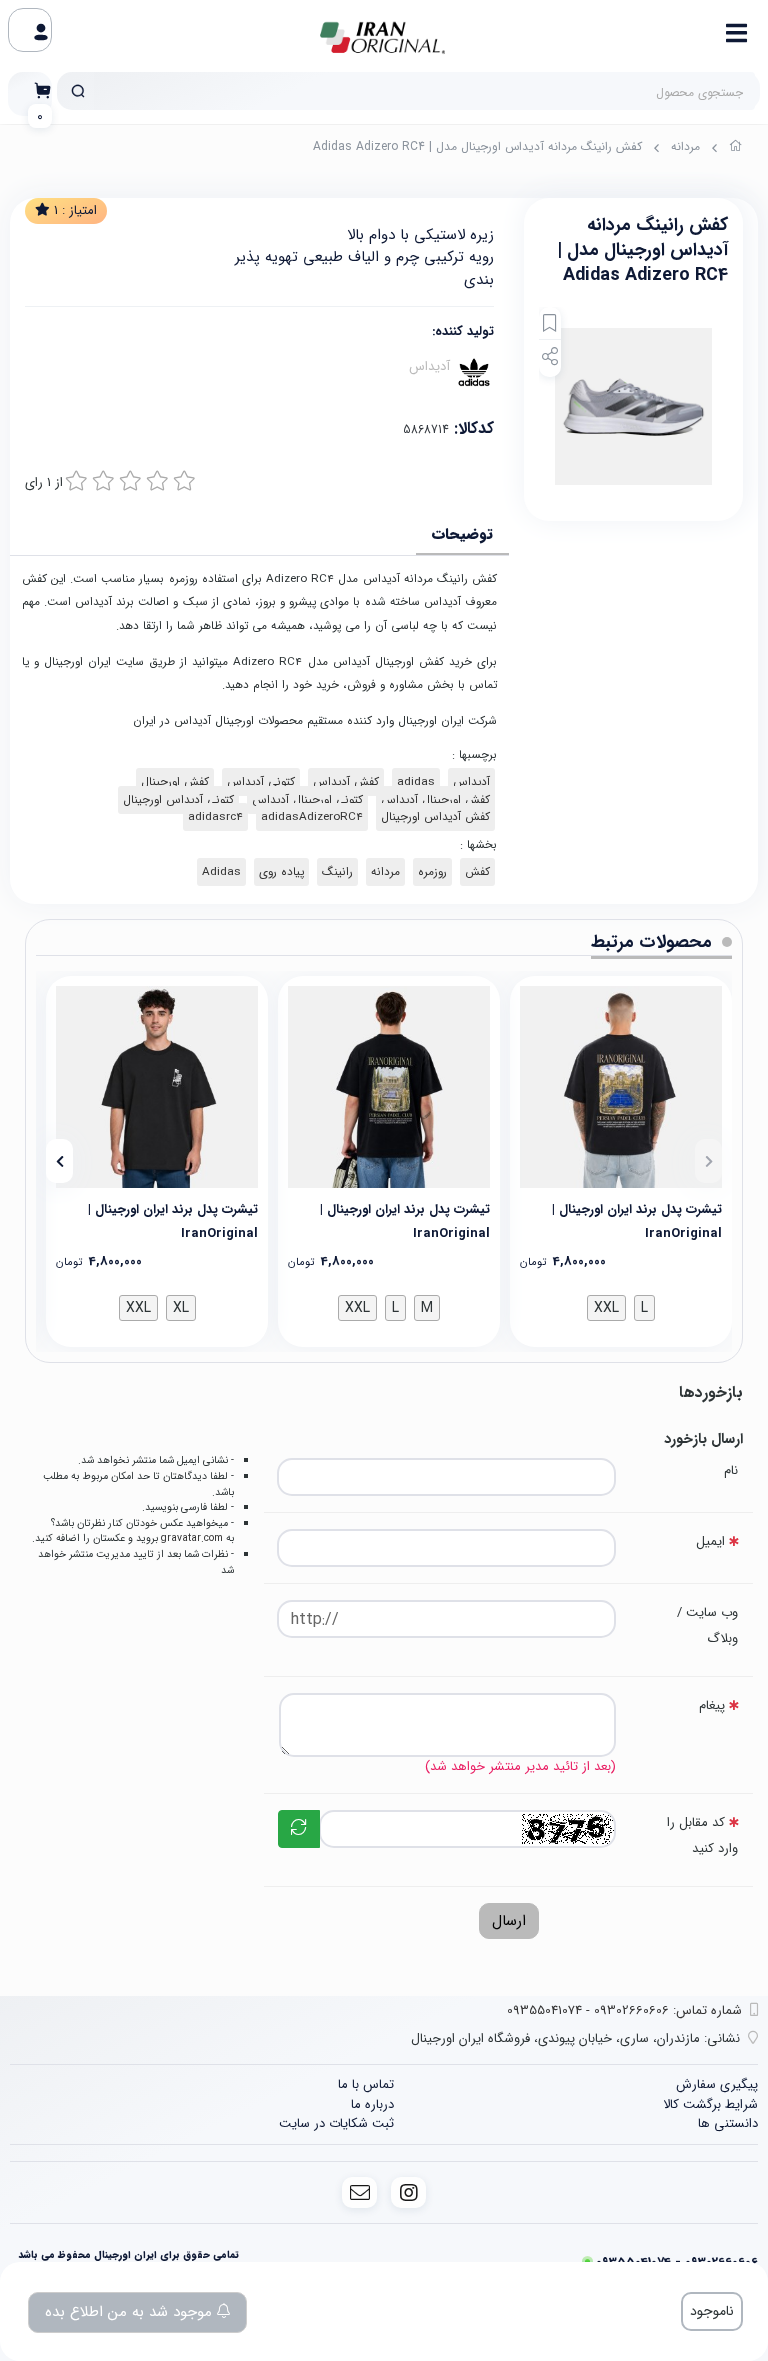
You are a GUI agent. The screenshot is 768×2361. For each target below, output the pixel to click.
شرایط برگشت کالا (710, 2104)
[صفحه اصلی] (736, 149)
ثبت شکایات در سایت (336, 2123)
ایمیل (710, 1541)
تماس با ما (366, 2084)
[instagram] (408, 2192)
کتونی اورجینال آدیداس (307, 800)
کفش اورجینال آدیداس (435, 800)
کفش (477, 872)
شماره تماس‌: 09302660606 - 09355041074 (624, 2010)
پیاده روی (281, 872)
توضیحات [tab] (462, 534)
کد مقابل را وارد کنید (702, 1835)
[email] (359, 2192)
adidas (416, 782)
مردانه (685, 146)
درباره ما (372, 2104)
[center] (78, 91)
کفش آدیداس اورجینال (435, 817)
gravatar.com (192, 1538)
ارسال (509, 1921)
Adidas (221, 872)
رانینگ (337, 872)
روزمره (432, 872)
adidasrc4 (215, 817)
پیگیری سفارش (717, 2084)
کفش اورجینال (175, 782)
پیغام (712, 1705)
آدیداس (429, 365)
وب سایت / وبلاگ (707, 1625)
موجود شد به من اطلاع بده (131, 2312)
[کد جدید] (299, 1829)
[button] (708, 1161)
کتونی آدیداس (261, 782)
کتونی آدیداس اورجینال (178, 800)
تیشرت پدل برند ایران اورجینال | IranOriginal (637, 1220)
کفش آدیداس (346, 782)
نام (731, 1470)
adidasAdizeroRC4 (312, 817)
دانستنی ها (728, 2123)
